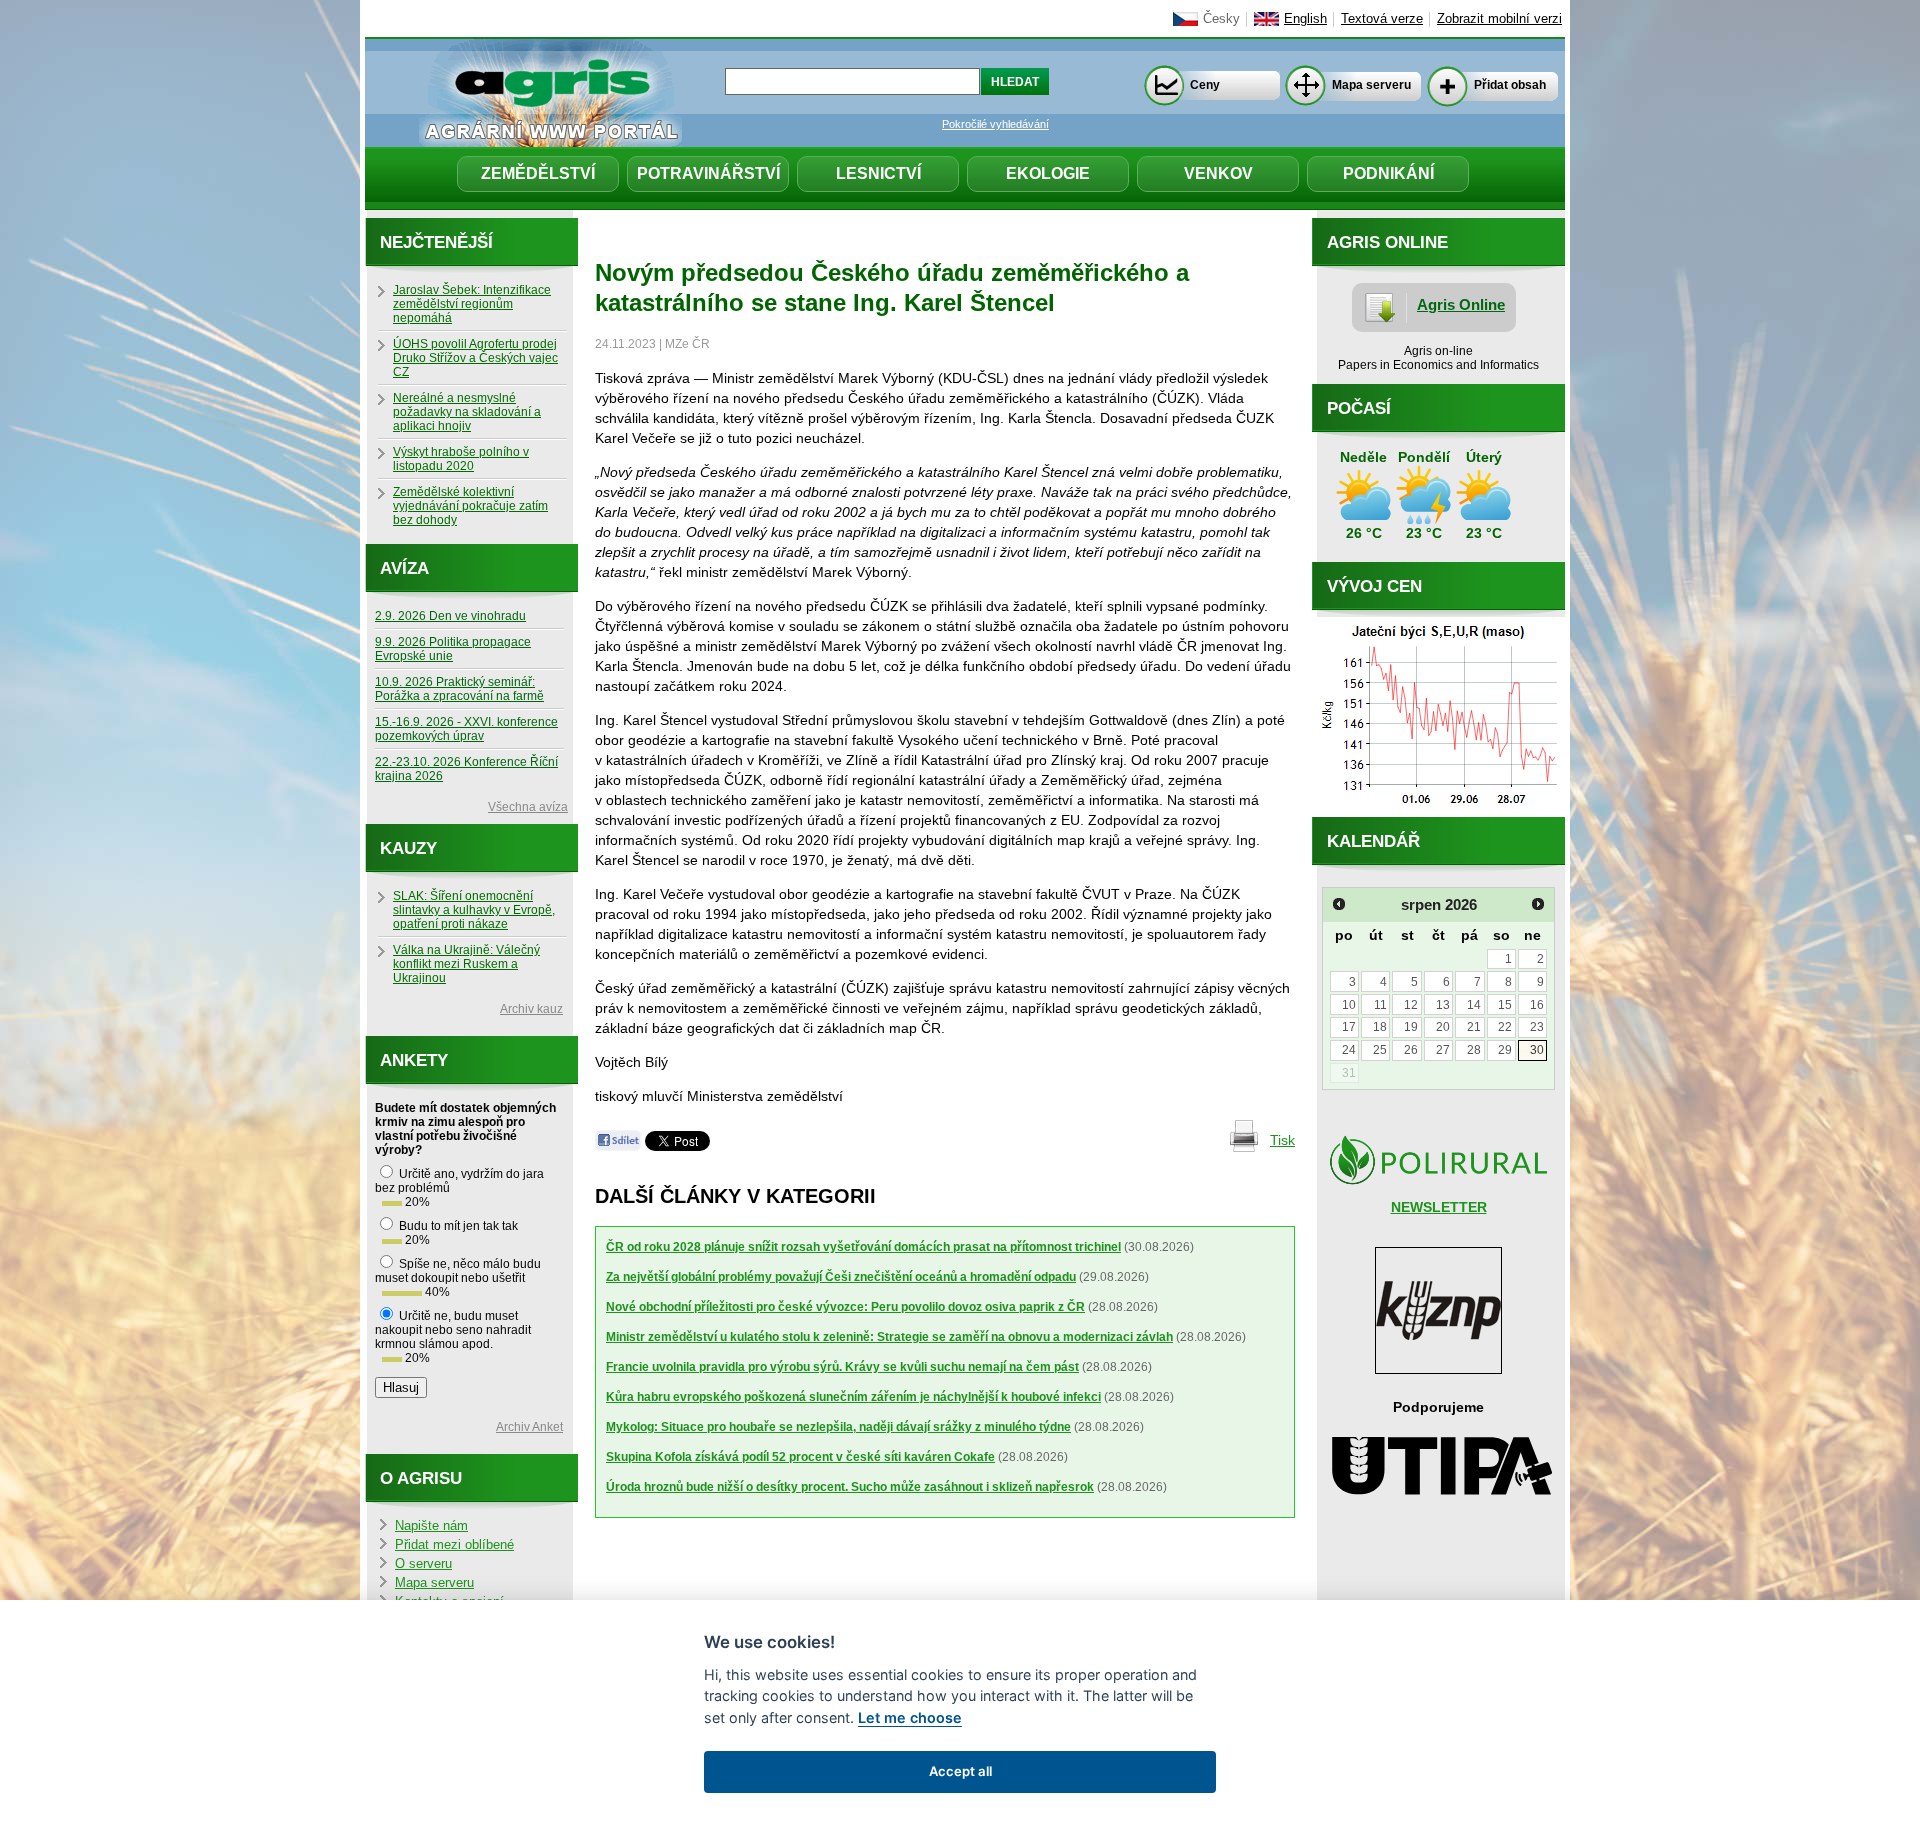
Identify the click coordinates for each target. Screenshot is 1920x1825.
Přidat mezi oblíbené (454, 1545)
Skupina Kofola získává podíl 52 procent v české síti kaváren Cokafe (800, 1457)
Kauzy (408, 848)
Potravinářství (708, 173)
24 (1349, 1050)
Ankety (414, 1060)
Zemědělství (538, 173)
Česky (1221, 19)
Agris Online (1461, 304)
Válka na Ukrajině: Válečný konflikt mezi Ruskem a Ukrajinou (466, 964)
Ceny (1205, 85)
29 (1505, 1050)
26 (1411, 1050)
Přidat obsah (1510, 85)
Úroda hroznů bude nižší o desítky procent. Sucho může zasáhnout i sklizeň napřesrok (850, 1487)
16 (1537, 1005)
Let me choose (910, 1717)
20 (1443, 1027)
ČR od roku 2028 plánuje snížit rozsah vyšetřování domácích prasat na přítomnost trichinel (863, 1247)
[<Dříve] (1339, 904)
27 (1443, 1050)
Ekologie (1048, 173)
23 (1537, 1027)
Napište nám (431, 1526)
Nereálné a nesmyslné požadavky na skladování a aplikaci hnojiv (467, 412)
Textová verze (1382, 19)
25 (1380, 1050)
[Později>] (1538, 904)
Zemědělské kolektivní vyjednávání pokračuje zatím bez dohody (470, 506)
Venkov (1218, 173)
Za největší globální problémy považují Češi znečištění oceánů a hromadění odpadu (841, 1277)
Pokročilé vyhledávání (995, 124)
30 (1537, 1050)
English (1305, 19)
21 (1474, 1027)
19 (1411, 1027)
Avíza (404, 568)
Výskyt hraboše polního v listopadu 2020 (461, 459)
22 (1505, 1027)
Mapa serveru (1371, 85)
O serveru (423, 1564)
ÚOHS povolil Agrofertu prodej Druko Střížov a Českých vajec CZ (475, 358)
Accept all (960, 1771)
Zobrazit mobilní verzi (1499, 19)
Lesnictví (878, 173)
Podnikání (1388, 173)
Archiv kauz (531, 1009)
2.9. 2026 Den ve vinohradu (450, 616)
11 (1380, 1005)
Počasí (1359, 408)
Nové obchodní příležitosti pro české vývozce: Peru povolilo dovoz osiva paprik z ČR (845, 1307)
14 (1474, 1005)
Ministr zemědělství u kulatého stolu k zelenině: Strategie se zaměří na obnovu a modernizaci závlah (889, 1337)
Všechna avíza (528, 807)
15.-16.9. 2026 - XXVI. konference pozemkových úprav (466, 729)
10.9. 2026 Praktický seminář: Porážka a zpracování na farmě (459, 689)
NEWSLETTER (1439, 1207)
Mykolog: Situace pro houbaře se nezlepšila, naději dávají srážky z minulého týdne (838, 1427)
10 (1349, 1005)
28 (1474, 1050)
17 (1349, 1027)
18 (1380, 1027)
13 (1443, 1005)
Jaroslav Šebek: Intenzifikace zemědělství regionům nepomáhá (472, 304)
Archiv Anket (529, 1427)
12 (1411, 1005)
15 (1505, 1005)
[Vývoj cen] (1438, 812)
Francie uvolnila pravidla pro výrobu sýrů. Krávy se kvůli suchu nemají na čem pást (842, 1367)
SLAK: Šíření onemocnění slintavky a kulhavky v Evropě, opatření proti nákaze (474, 910)
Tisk (1282, 1140)
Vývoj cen (1374, 586)
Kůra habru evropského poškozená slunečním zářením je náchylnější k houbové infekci (853, 1397)
